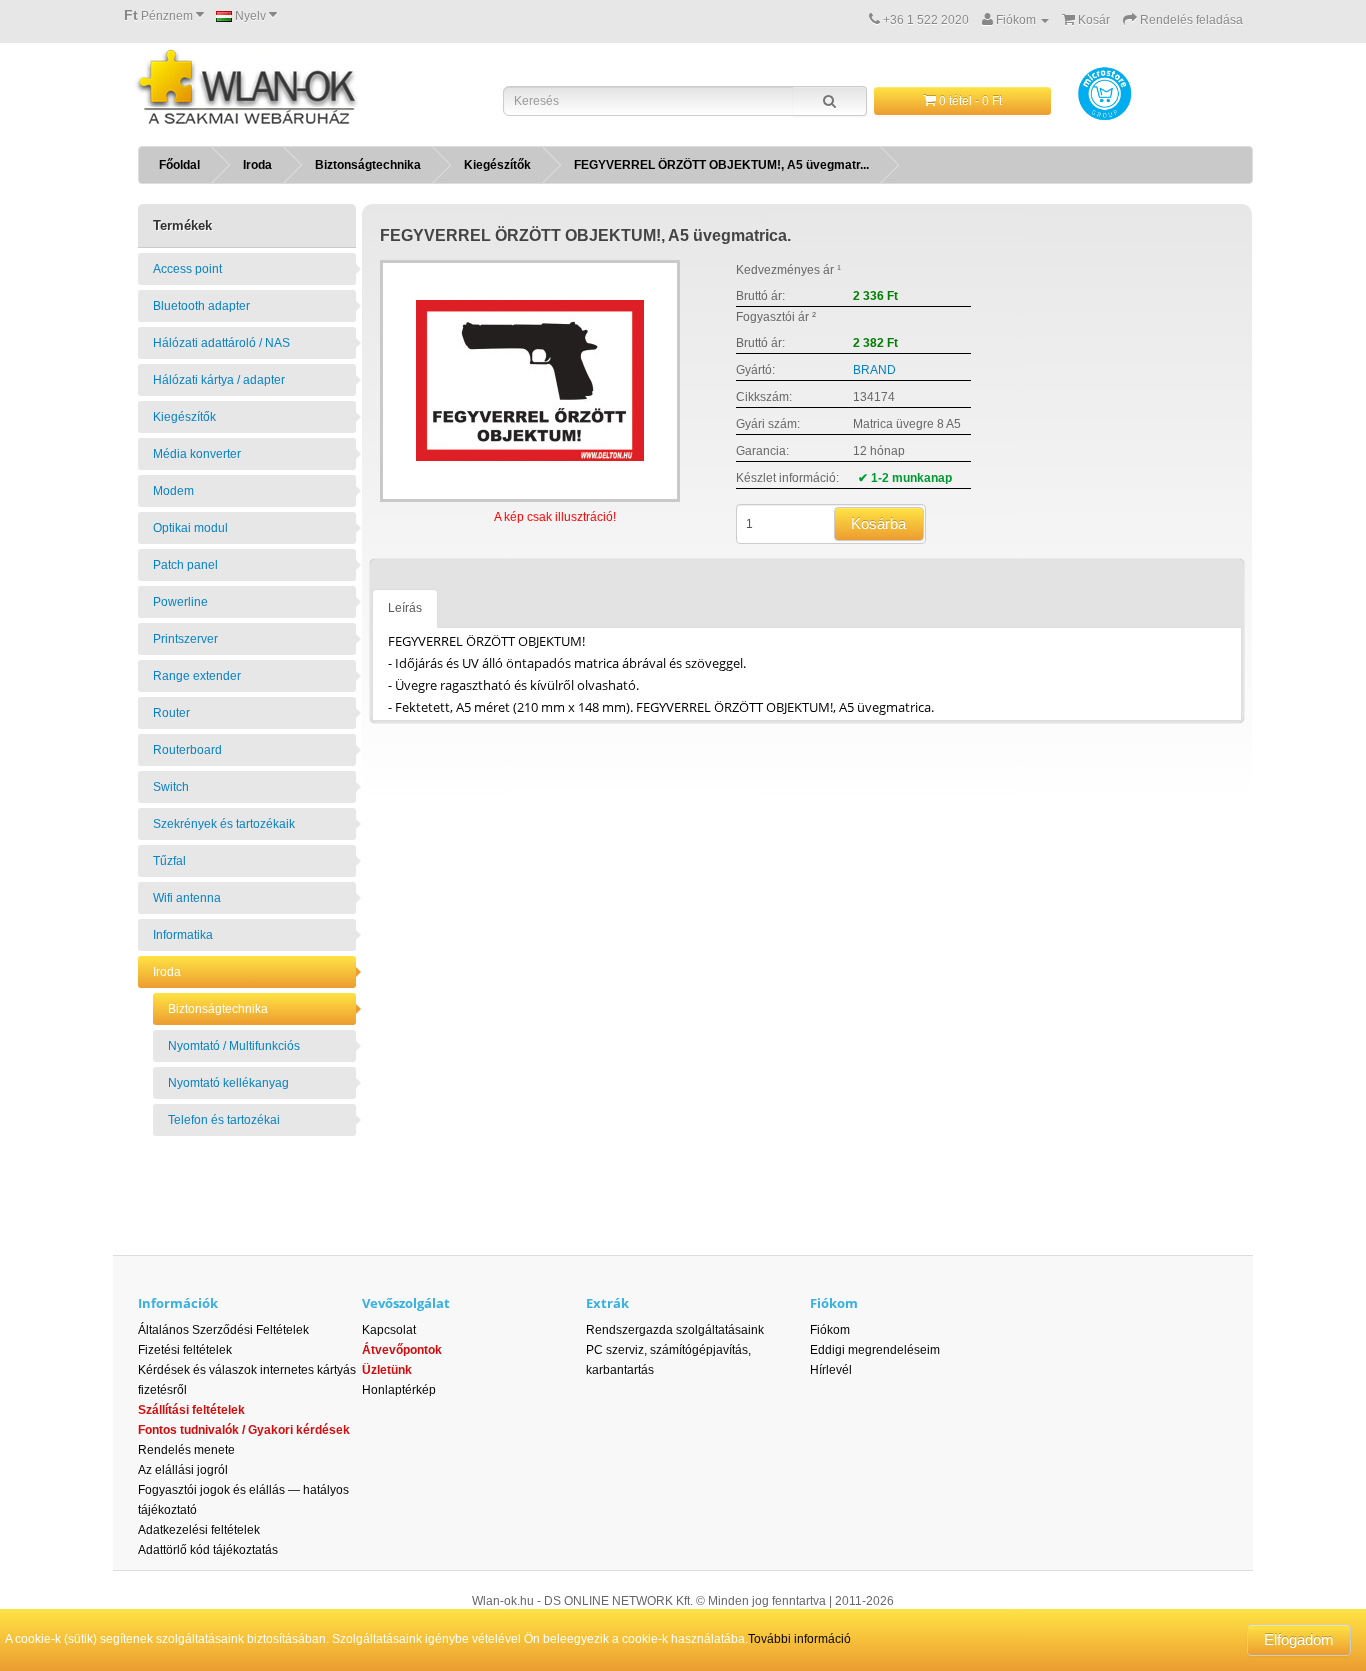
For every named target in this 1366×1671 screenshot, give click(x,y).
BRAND (874, 370)
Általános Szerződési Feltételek (223, 1330)
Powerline (180, 602)
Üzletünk (387, 1370)
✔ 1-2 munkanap (905, 478)
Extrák (607, 1303)
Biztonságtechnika (368, 165)
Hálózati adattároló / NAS (221, 343)
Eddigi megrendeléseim (875, 1350)
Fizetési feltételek (185, 1350)
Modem (173, 491)
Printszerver (185, 639)
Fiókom (830, 1330)
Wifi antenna (187, 898)
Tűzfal (169, 861)
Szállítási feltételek (191, 1410)
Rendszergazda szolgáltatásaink (675, 1330)
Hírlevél (831, 1370)
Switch (171, 787)
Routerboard (187, 750)
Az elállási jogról (183, 1470)
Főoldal (179, 165)
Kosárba (878, 523)
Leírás (405, 608)
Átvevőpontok (402, 1350)
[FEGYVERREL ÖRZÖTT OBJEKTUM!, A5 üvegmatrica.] (530, 381)
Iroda (257, 165)
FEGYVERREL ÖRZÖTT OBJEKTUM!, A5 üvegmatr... (721, 165)
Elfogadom (1299, 1639)
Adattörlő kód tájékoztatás (208, 1550)
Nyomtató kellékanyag (228, 1083)
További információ (799, 1639)
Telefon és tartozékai (224, 1120)
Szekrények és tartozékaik (224, 824)
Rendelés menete (186, 1450)
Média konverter (197, 454)
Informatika (183, 935)
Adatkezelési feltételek (199, 1530)
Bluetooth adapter (201, 306)
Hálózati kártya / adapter (219, 380)
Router (171, 713)
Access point (187, 269)
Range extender (197, 676)
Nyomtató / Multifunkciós (234, 1046)
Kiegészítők (497, 165)
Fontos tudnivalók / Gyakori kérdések (244, 1430)
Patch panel (185, 565)
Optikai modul (190, 528)
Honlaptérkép (399, 1390)
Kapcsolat (389, 1330)
